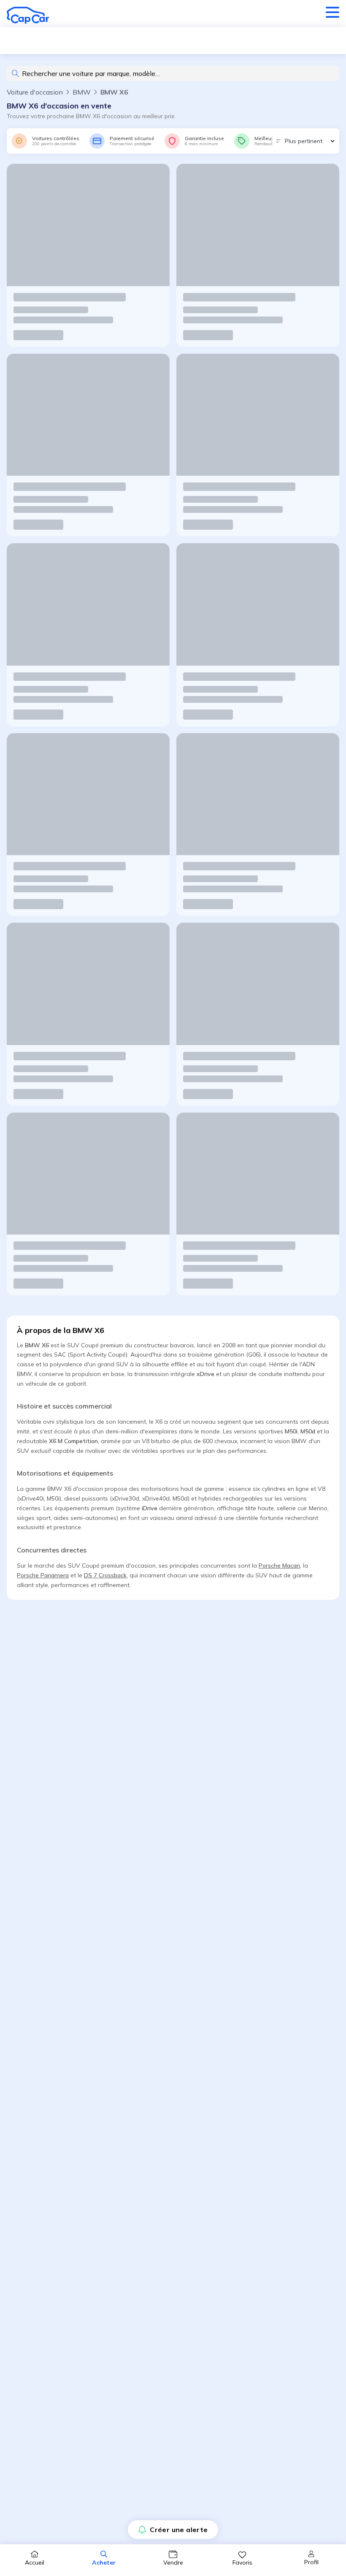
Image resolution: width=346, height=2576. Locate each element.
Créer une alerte (179, 2530)
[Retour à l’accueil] (28, 15)
